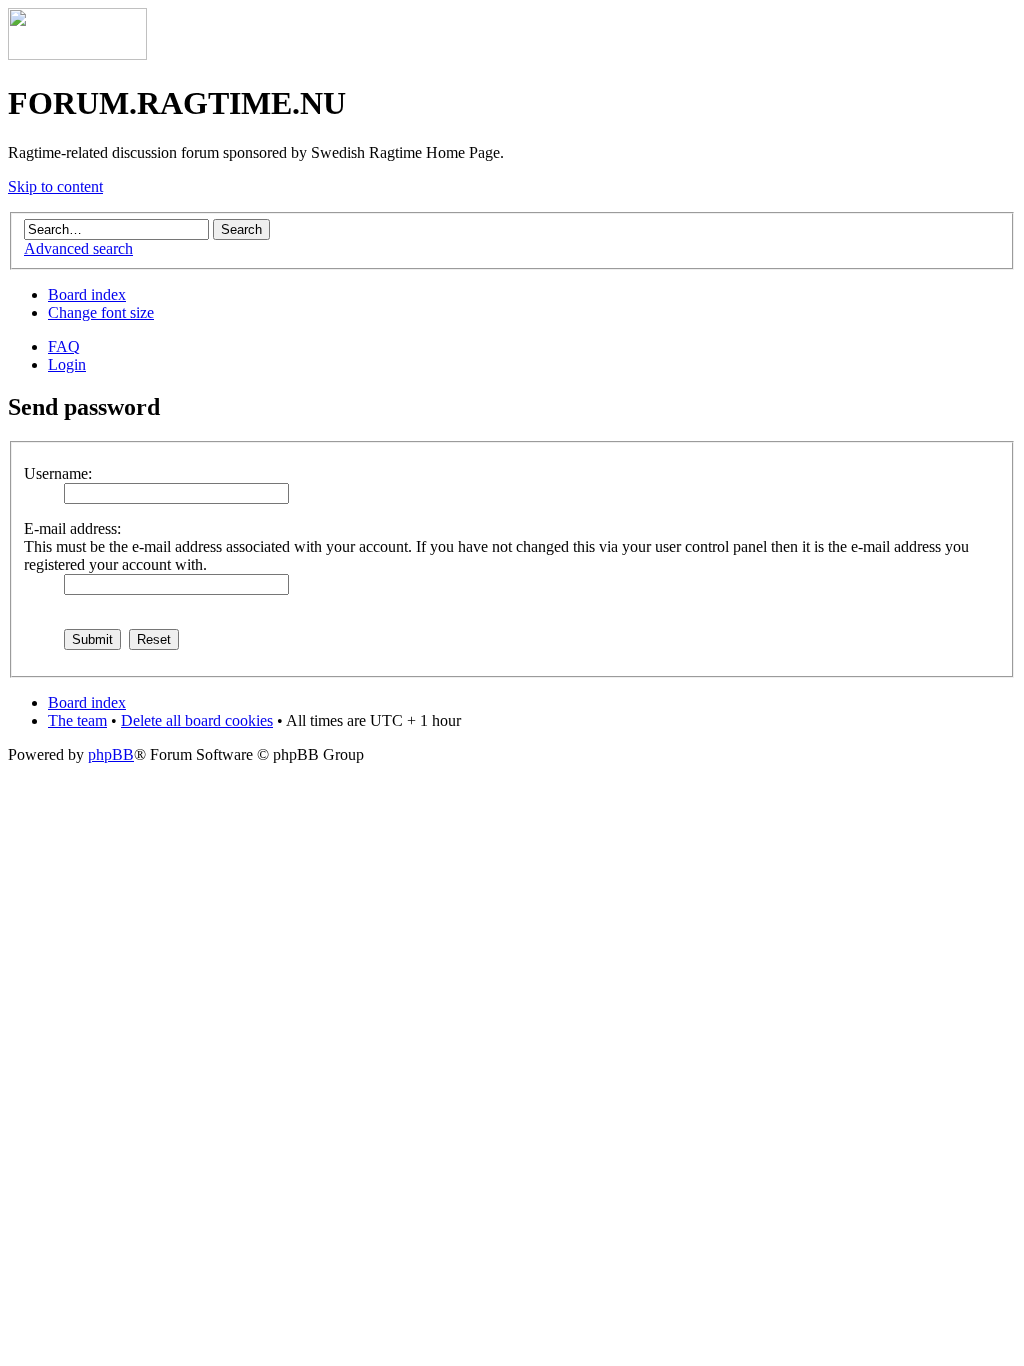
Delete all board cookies (197, 720)
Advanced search (78, 248)
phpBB (111, 754)
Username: (58, 473)
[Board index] (77, 54)
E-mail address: (72, 528)
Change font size (101, 312)
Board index (87, 294)
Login (67, 364)
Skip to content (55, 186)
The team (77, 720)
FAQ (64, 346)
